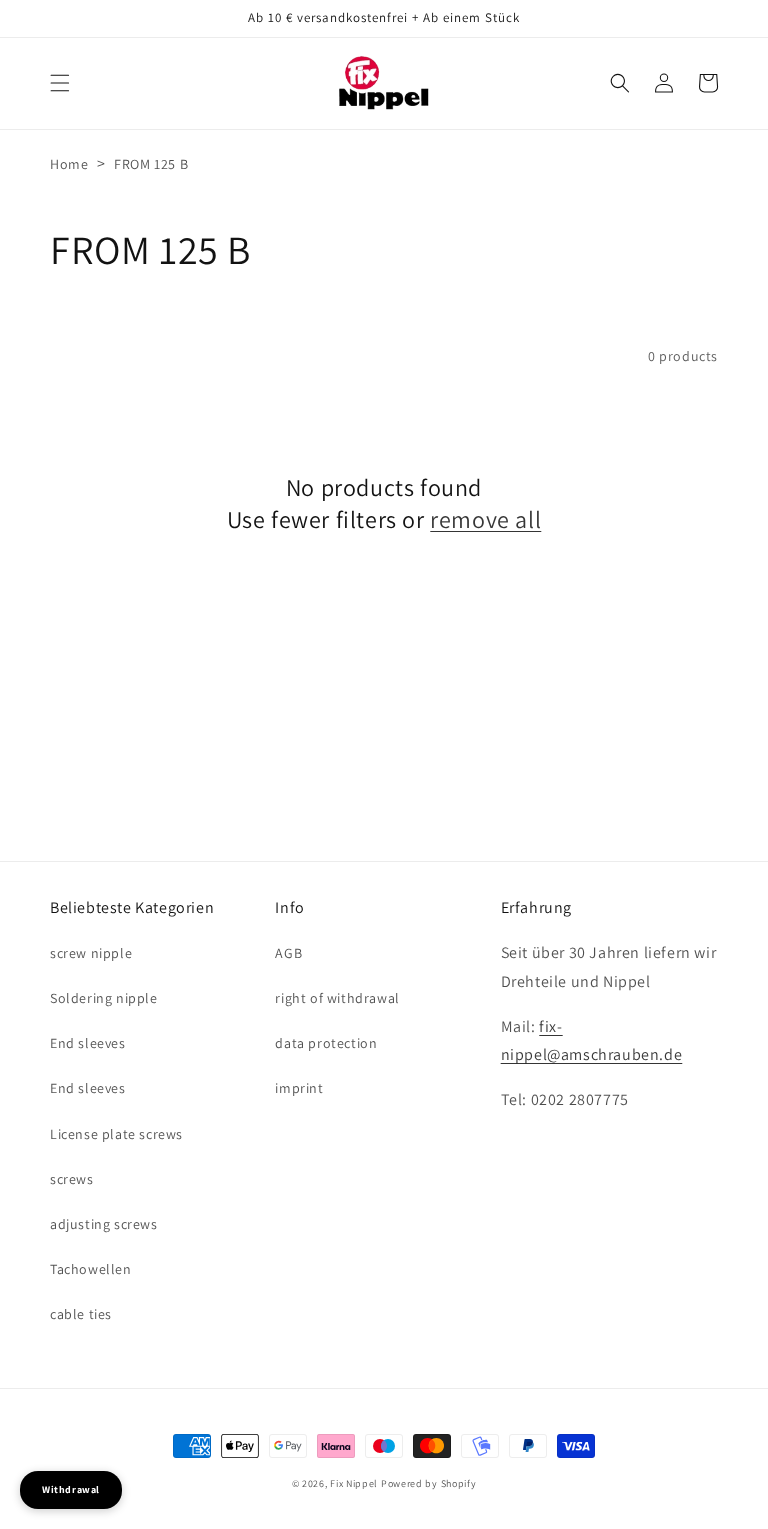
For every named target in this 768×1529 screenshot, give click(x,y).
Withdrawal (71, 1489)
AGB (288, 953)
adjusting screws (104, 1224)
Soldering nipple (104, 998)
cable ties (81, 1314)
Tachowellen (91, 1269)
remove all (485, 519)
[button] (60, 83)
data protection (326, 1043)
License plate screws (116, 1134)
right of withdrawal (337, 998)
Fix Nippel (354, 1483)
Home (69, 164)
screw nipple (91, 953)
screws (72, 1179)
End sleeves (88, 1043)
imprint (299, 1088)
